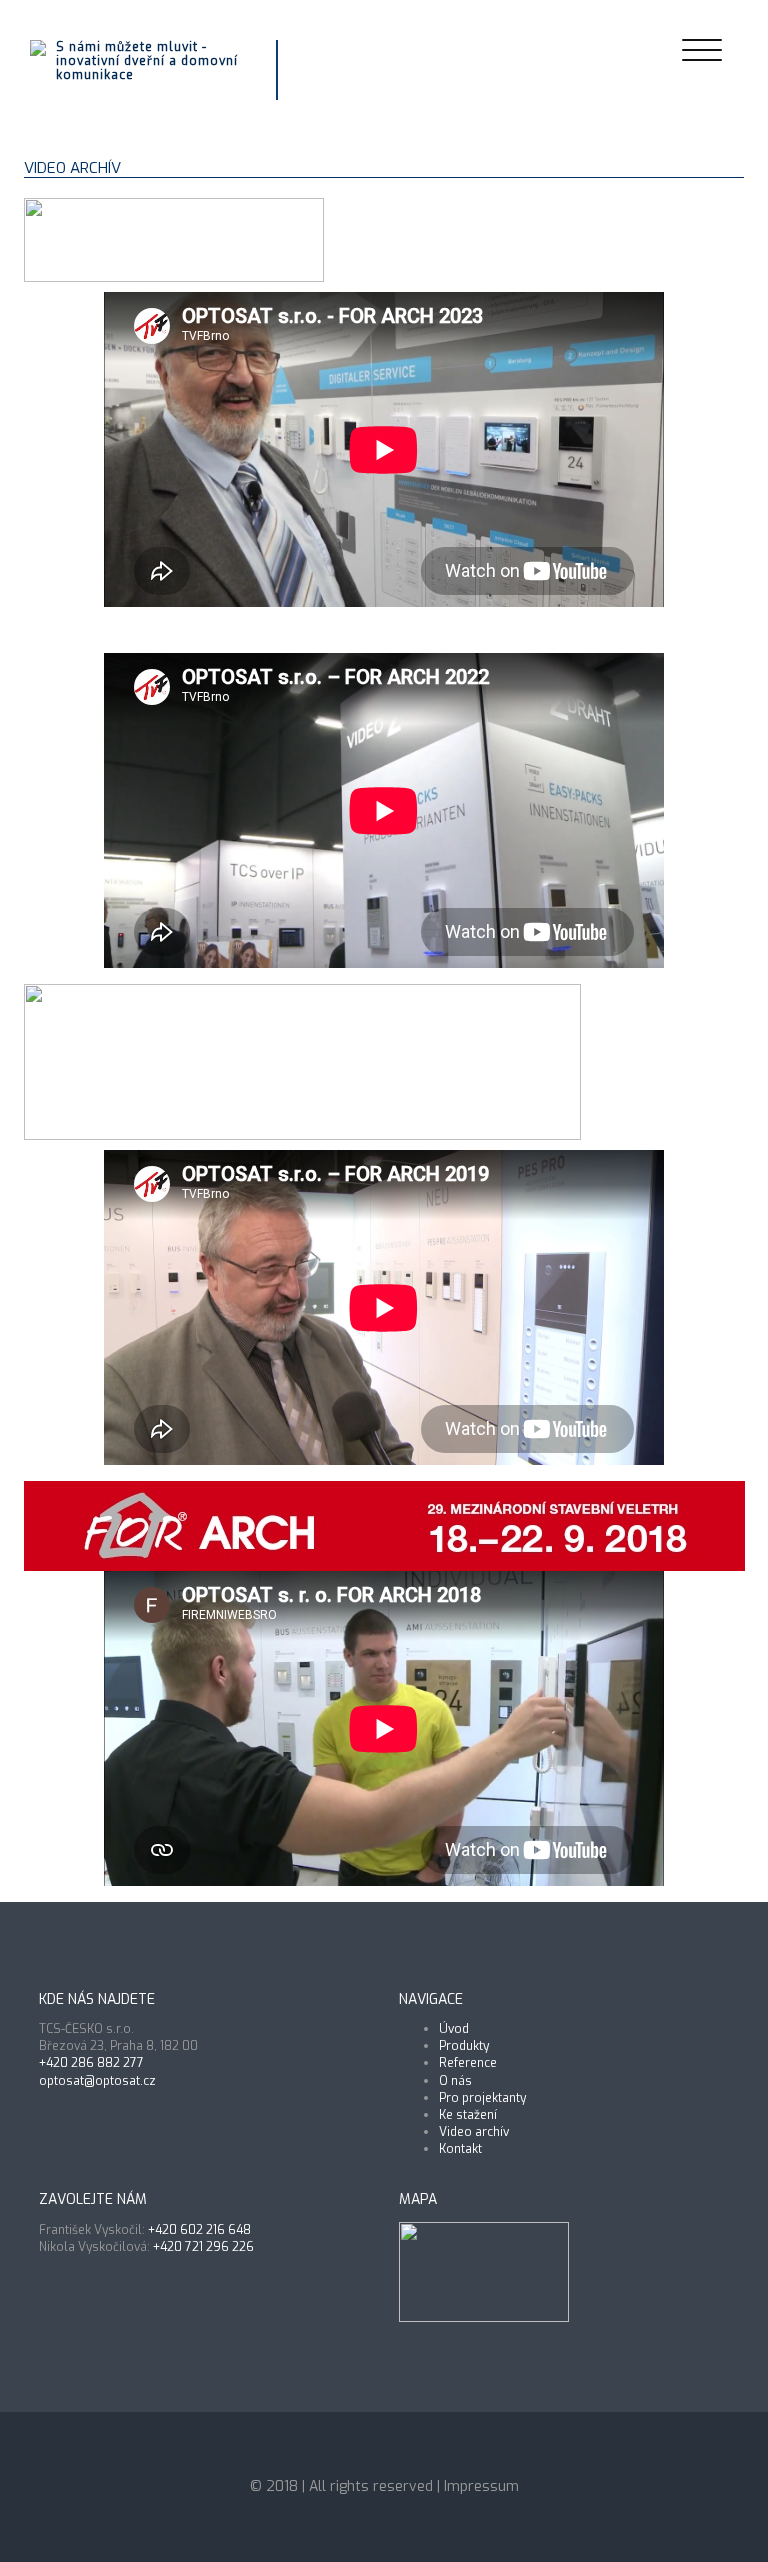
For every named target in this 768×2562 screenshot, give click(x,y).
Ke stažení (468, 2115)
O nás (455, 2081)
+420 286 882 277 (91, 2063)
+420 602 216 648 (199, 2230)
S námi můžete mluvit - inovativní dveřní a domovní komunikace (147, 61)
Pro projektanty (482, 2098)
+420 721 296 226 (203, 2247)
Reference (468, 2063)
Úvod (454, 2029)
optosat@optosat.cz (97, 2081)
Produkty (464, 2046)
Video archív (474, 2132)
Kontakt (460, 2149)
